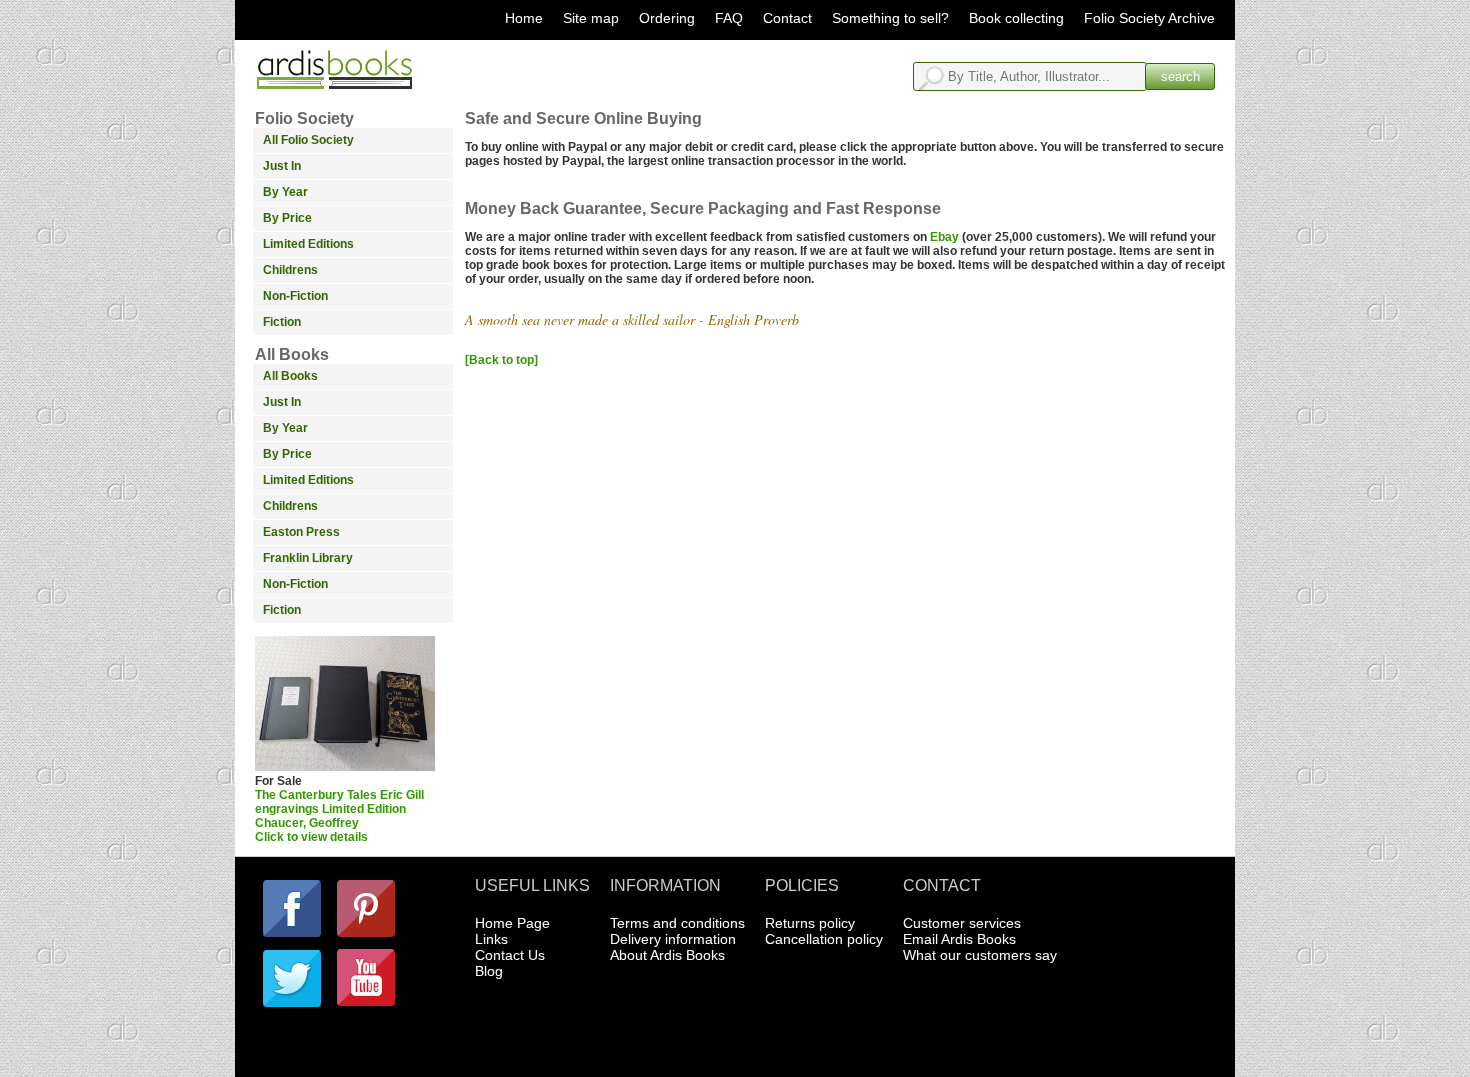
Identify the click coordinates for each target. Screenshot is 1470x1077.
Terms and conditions (677, 923)
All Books (290, 376)
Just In (282, 166)
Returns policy (810, 923)
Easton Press (301, 532)
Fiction (282, 322)
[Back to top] (501, 360)
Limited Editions (308, 244)
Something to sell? (890, 18)
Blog (489, 971)
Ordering (667, 18)
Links (491, 939)
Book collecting (1016, 18)
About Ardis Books (667, 955)
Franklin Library (308, 558)
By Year (285, 192)
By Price (287, 218)
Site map (591, 18)
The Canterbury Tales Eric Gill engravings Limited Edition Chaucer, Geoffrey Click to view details (339, 816)
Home (524, 18)
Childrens (290, 270)
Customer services (962, 923)
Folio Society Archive (1149, 18)
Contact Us (510, 955)
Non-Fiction (295, 296)
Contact (787, 18)
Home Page (512, 923)
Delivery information (673, 939)
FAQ (729, 18)
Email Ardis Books (959, 939)
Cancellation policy (824, 939)
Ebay (944, 237)
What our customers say (980, 955)
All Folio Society (308, 140)
